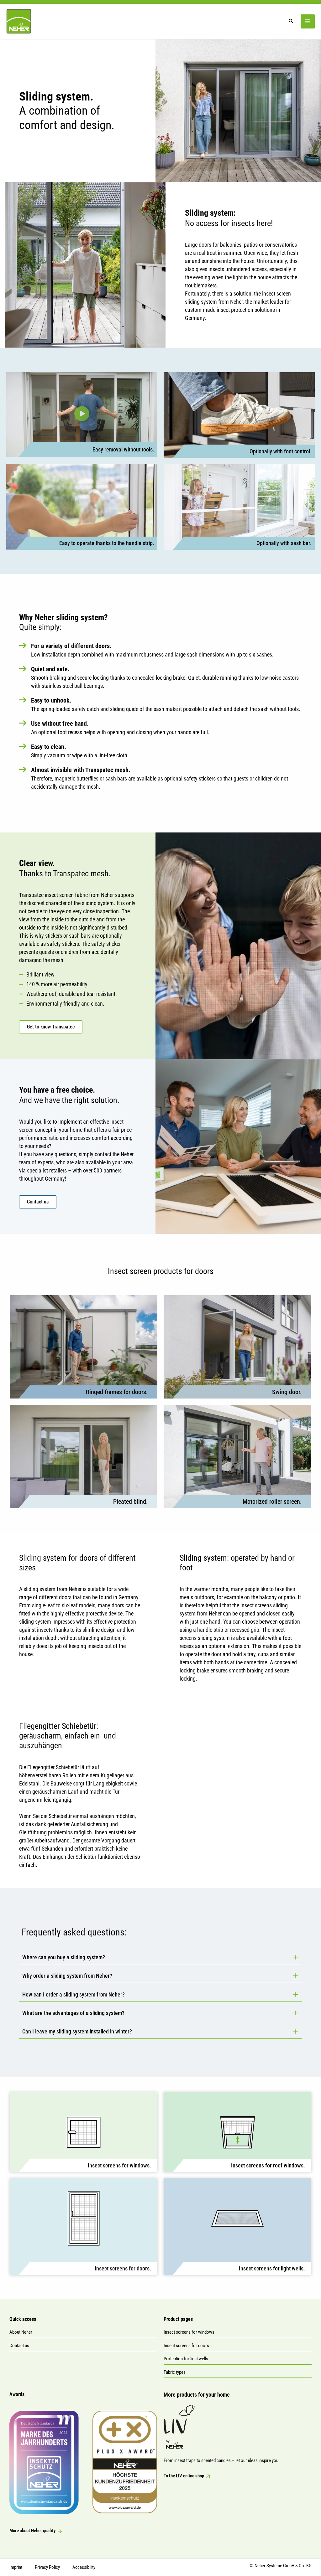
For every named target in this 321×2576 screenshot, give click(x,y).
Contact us (19, 2346)
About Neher (21, 2332)
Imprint (16, 2567)
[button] (82, 415)
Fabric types (175, 2372)
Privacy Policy (47, 2567)
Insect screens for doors (186, 2346)
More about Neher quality (33, 2531)
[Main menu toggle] (308, 21)
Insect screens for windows (189, 2332)
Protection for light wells (186, 2359)
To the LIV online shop (184, 2476)
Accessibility (84, 2567)
